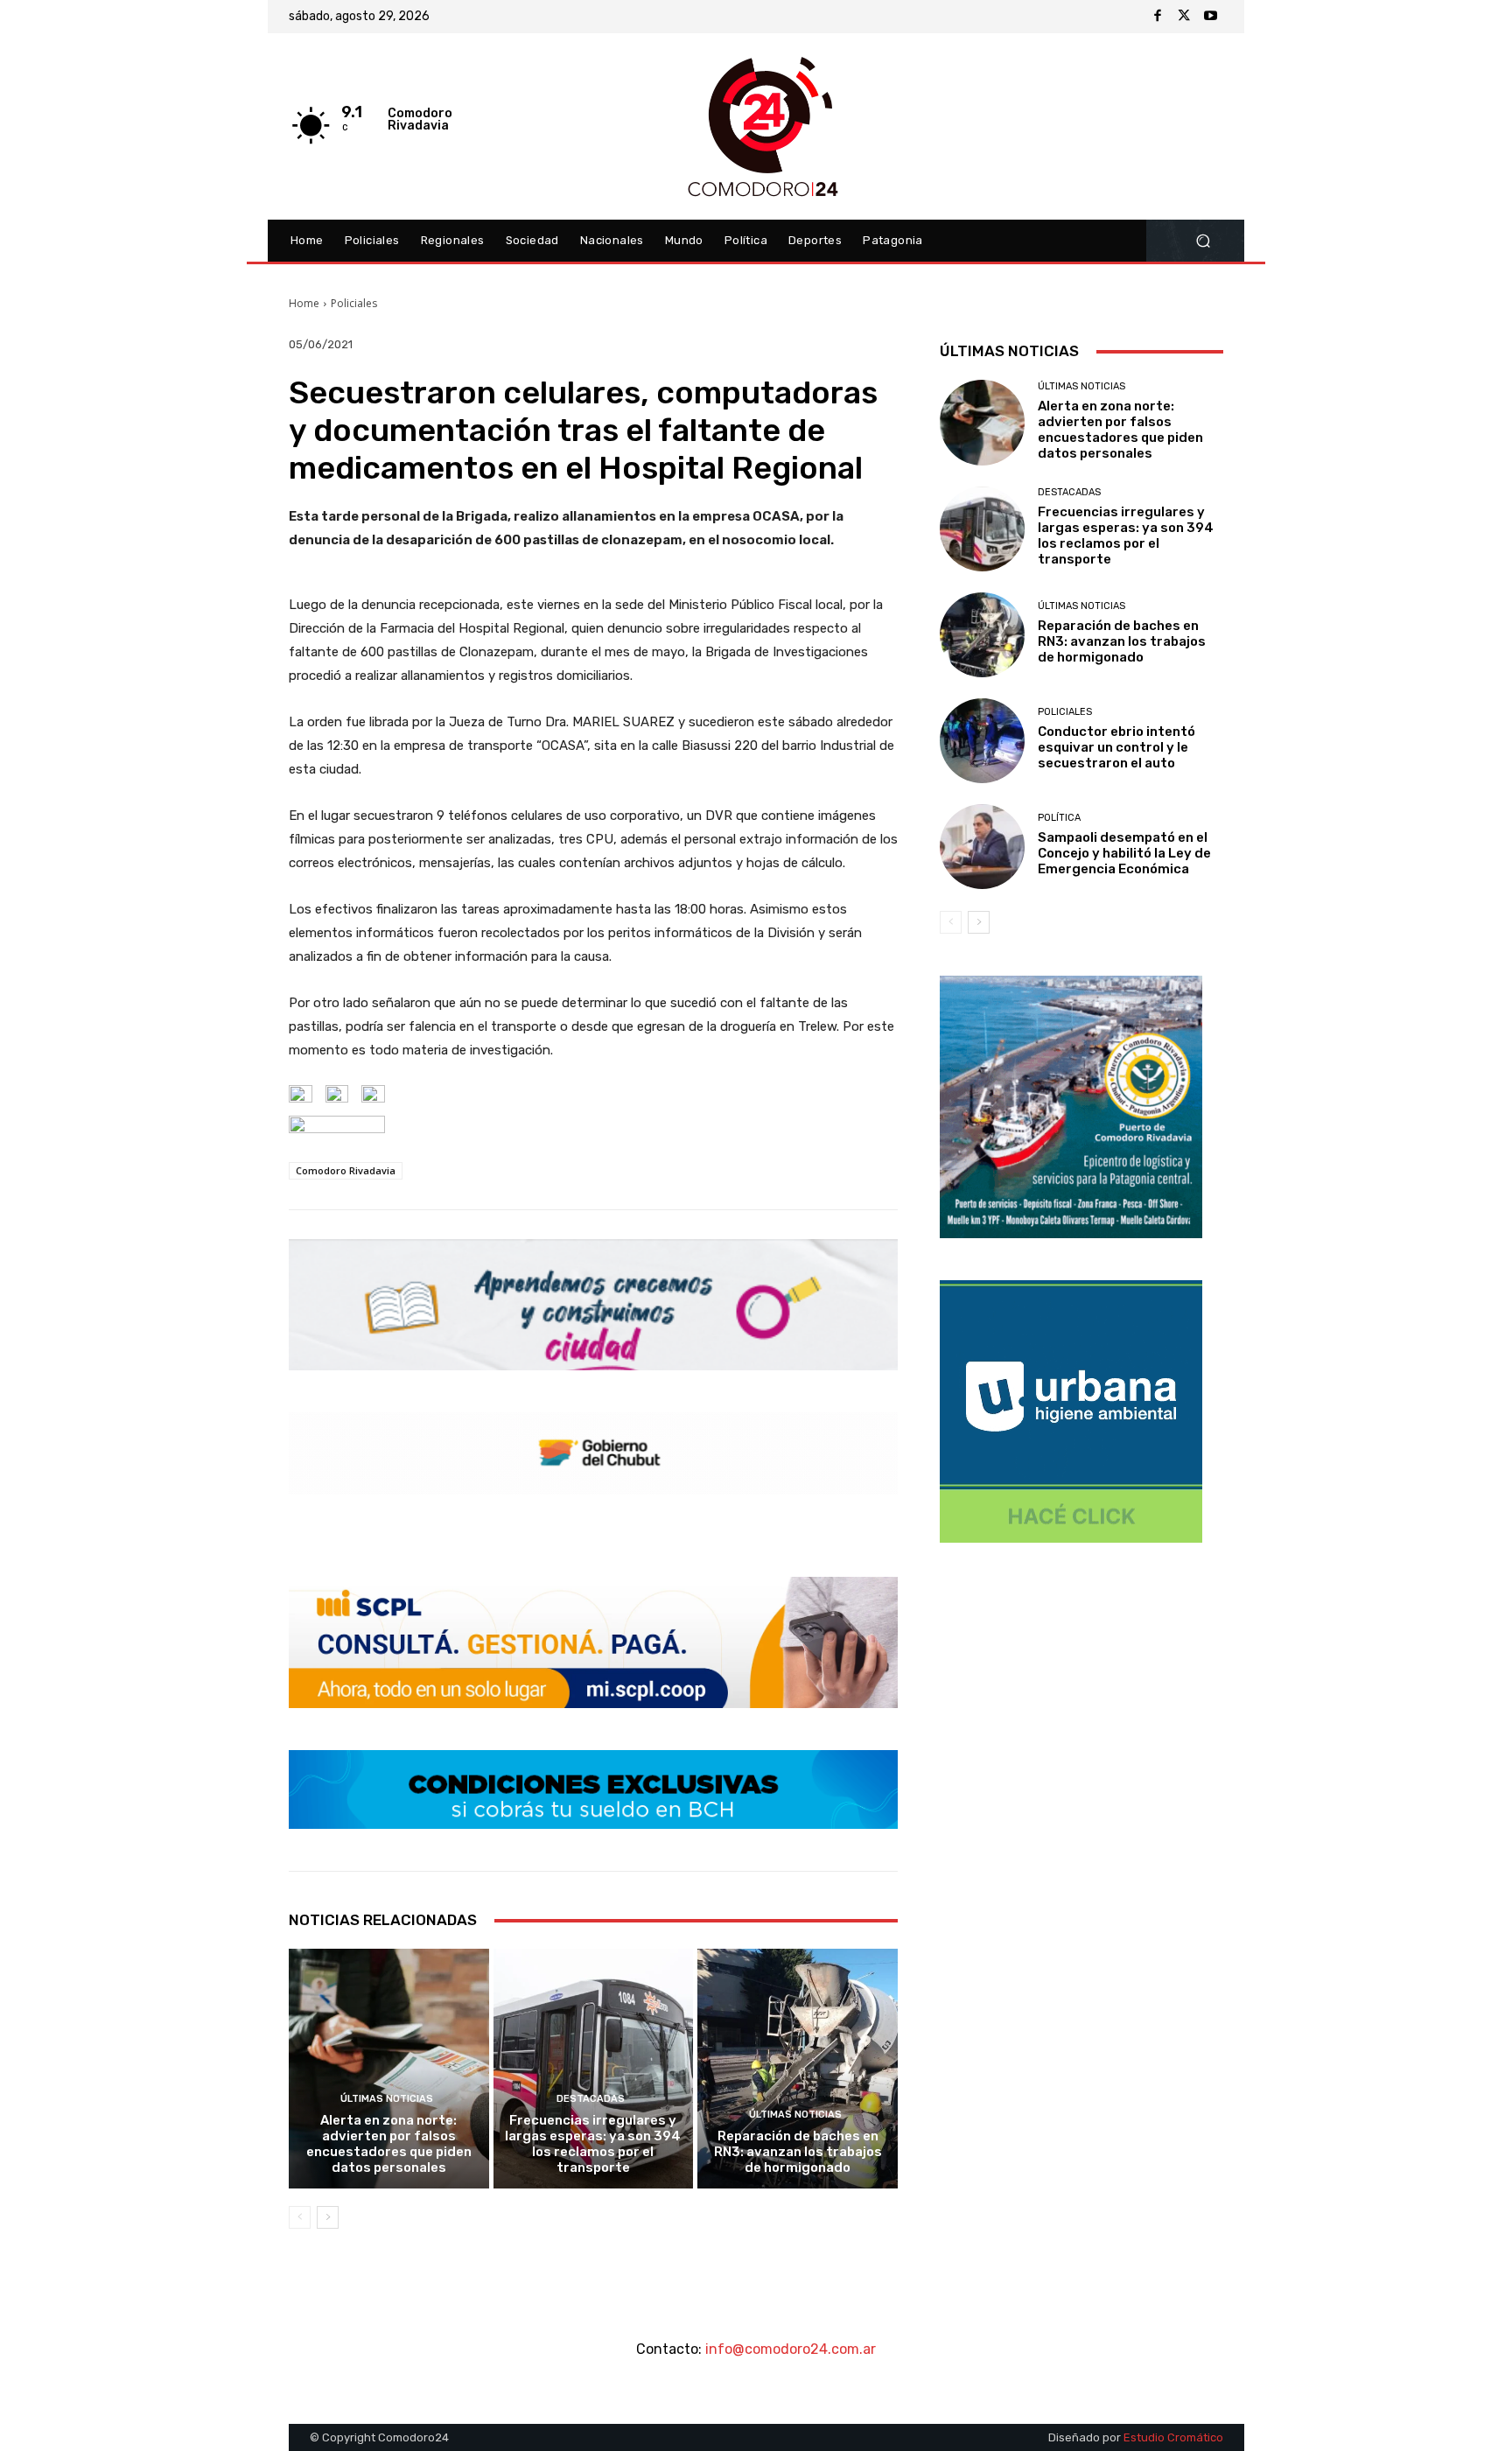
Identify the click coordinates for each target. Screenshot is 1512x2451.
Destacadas (591, 2099)
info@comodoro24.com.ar (791, 2349)
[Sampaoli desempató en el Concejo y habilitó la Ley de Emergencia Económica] (982, 847)
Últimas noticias (387, 2099)
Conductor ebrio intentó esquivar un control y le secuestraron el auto (1116, 747)
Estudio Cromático (1173, 2437)
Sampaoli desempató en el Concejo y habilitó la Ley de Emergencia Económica (1124, 853)
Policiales (354, 303)
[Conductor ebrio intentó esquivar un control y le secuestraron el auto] (982, 741)
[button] (1203, 241)
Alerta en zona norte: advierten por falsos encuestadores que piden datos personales (389, 2144)
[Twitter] (1184, 17)
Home (304, 303)
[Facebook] (1158, 17)
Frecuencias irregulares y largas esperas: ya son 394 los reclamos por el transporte (593, 2144)
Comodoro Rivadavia (346, 1170)
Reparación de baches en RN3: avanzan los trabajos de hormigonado (798, 2152)
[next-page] (328, 2217)
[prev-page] (300, 2217)
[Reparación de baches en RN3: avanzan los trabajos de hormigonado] (798, 2069)
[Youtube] (1210, 17)
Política (1059, 818)
